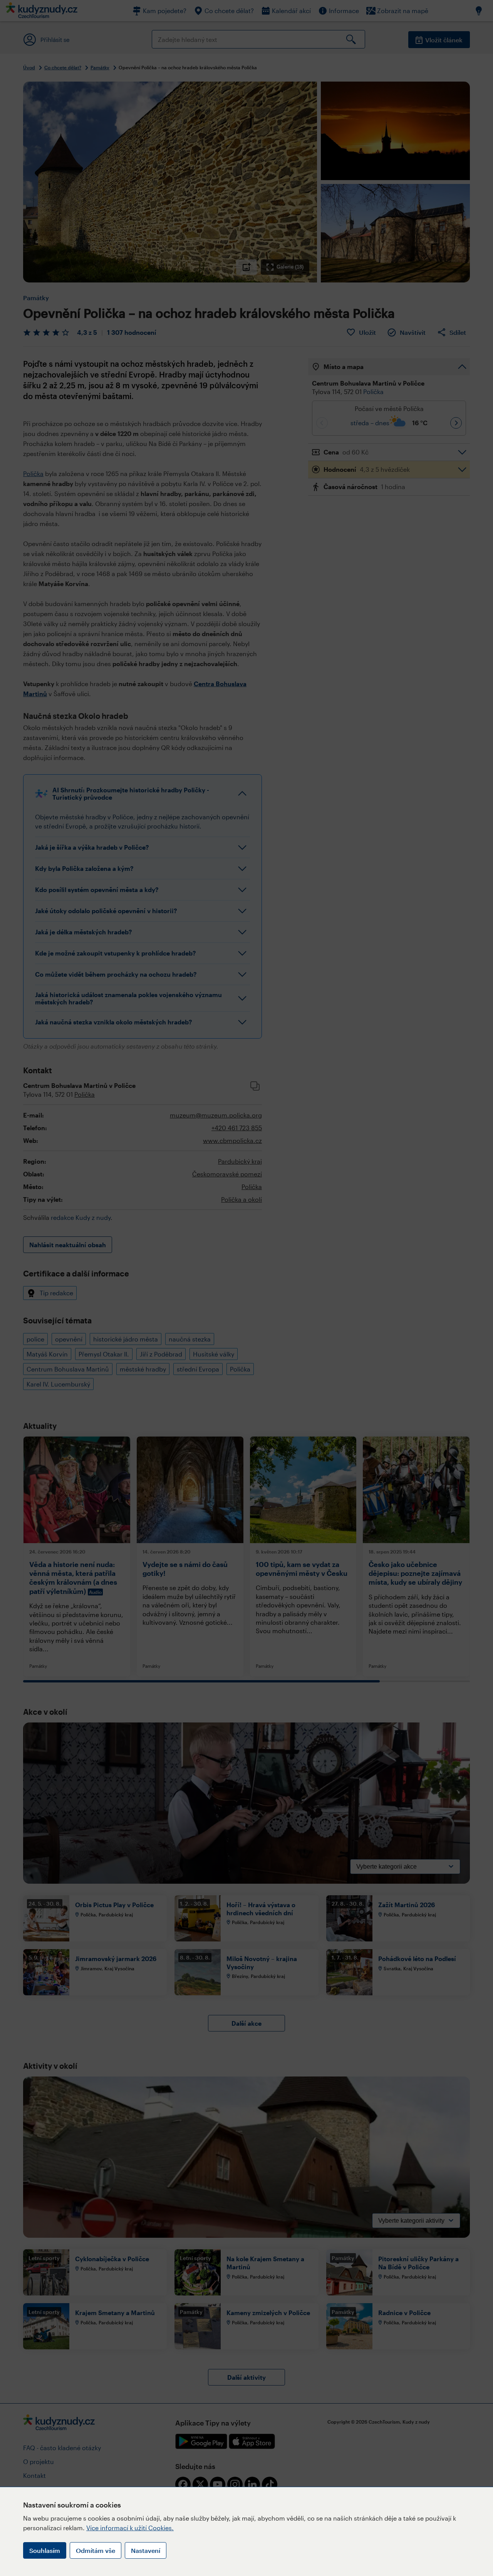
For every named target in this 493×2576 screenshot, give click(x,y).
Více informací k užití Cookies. (130, 2528)
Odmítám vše (96, 2550)
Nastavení (146, 2550)
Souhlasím (45, 2550)
